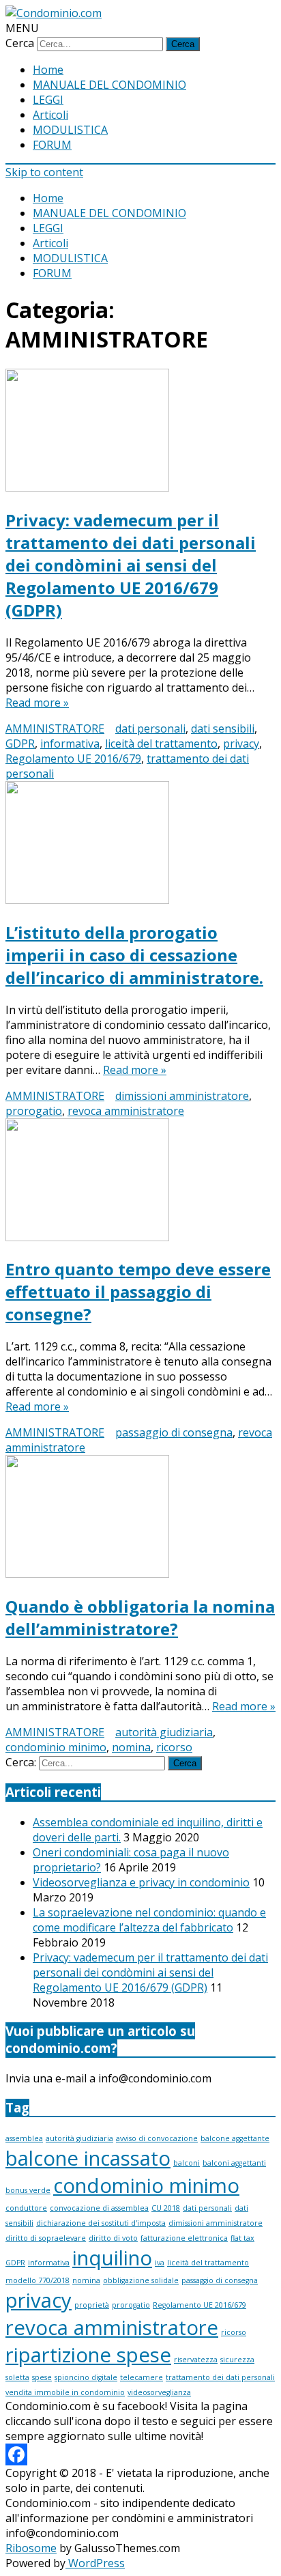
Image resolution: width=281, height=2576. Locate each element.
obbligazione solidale (141, 2280)
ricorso (174, 1747)
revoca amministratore (126, 1111)
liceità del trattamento (161, 744)
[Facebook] (16, 2454)
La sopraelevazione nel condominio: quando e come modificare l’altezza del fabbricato (149, 1920)
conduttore (26, 2208)
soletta (17, 2377)
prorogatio (34, 1111)
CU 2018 (166, 2208)
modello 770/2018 (38, 2280)
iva (160, 2263)
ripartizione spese (88, 2355)
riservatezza (196, 2360)
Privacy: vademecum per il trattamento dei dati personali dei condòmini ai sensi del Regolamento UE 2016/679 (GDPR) (131, 565)
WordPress (95, 2563)
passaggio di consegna (174, 1432)
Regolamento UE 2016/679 (73, 759)
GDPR (20, 744)
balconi (187, 2163)
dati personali (150, 728)
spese (42, 2377)
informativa (70, 744)
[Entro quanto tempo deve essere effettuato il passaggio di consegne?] (140, 1181)
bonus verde (28, 2190)
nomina (131, 1747)
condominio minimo (56, 1747)
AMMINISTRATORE (55, 728)
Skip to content (44, 172)
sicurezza (237, 2360)
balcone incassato (88, 2158)
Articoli (50, 115)
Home (48, 70)
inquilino (112, 2258)
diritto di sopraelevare (46, 2238)
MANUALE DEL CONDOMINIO (109, 85)
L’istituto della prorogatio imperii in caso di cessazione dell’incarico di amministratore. (134, 955)
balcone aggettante (235, 2138)
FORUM (52, 145)
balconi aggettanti (234, 2163)
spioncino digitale (86, 2377)
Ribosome (31, 2548)
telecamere (142, 2377)
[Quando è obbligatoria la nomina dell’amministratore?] (140, 1518)
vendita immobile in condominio (65, 2392)
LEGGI (48, 100)
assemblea (24, 2138)
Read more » (37, 703)
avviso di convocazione (157, 2138)
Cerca (20, 43)
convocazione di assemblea (99, 2208)
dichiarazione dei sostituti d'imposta (101, 2223)
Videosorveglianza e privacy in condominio (141, 1882)
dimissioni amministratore (182, 1096)
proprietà (92, 2305)
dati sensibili (223, 728)
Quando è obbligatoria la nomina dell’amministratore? (140, 1617)
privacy (241, 744)
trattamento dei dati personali (220, 2377)
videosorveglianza (159, 2392)
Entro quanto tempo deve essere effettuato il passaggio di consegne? (138, 1291)
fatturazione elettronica (184, 2238)
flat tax (242, 2238)
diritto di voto (113, 2238)
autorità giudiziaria (164, 1732)
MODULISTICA (70, 130)
